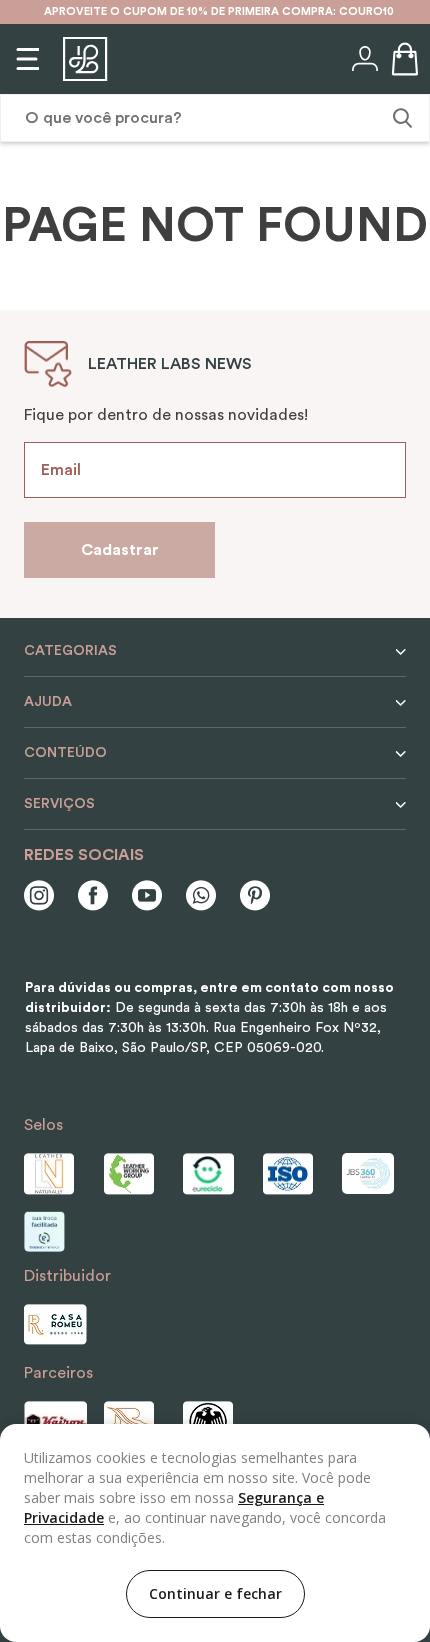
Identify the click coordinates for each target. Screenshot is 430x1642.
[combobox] (215, 118)
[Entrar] (363, 59)
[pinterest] (255, 897)
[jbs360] (374, 1173)
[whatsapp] (201, 897)
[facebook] (93, 897)
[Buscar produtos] (400, 118)
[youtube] (147, 897)
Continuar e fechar (215, 1593)
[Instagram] (39, 897)
